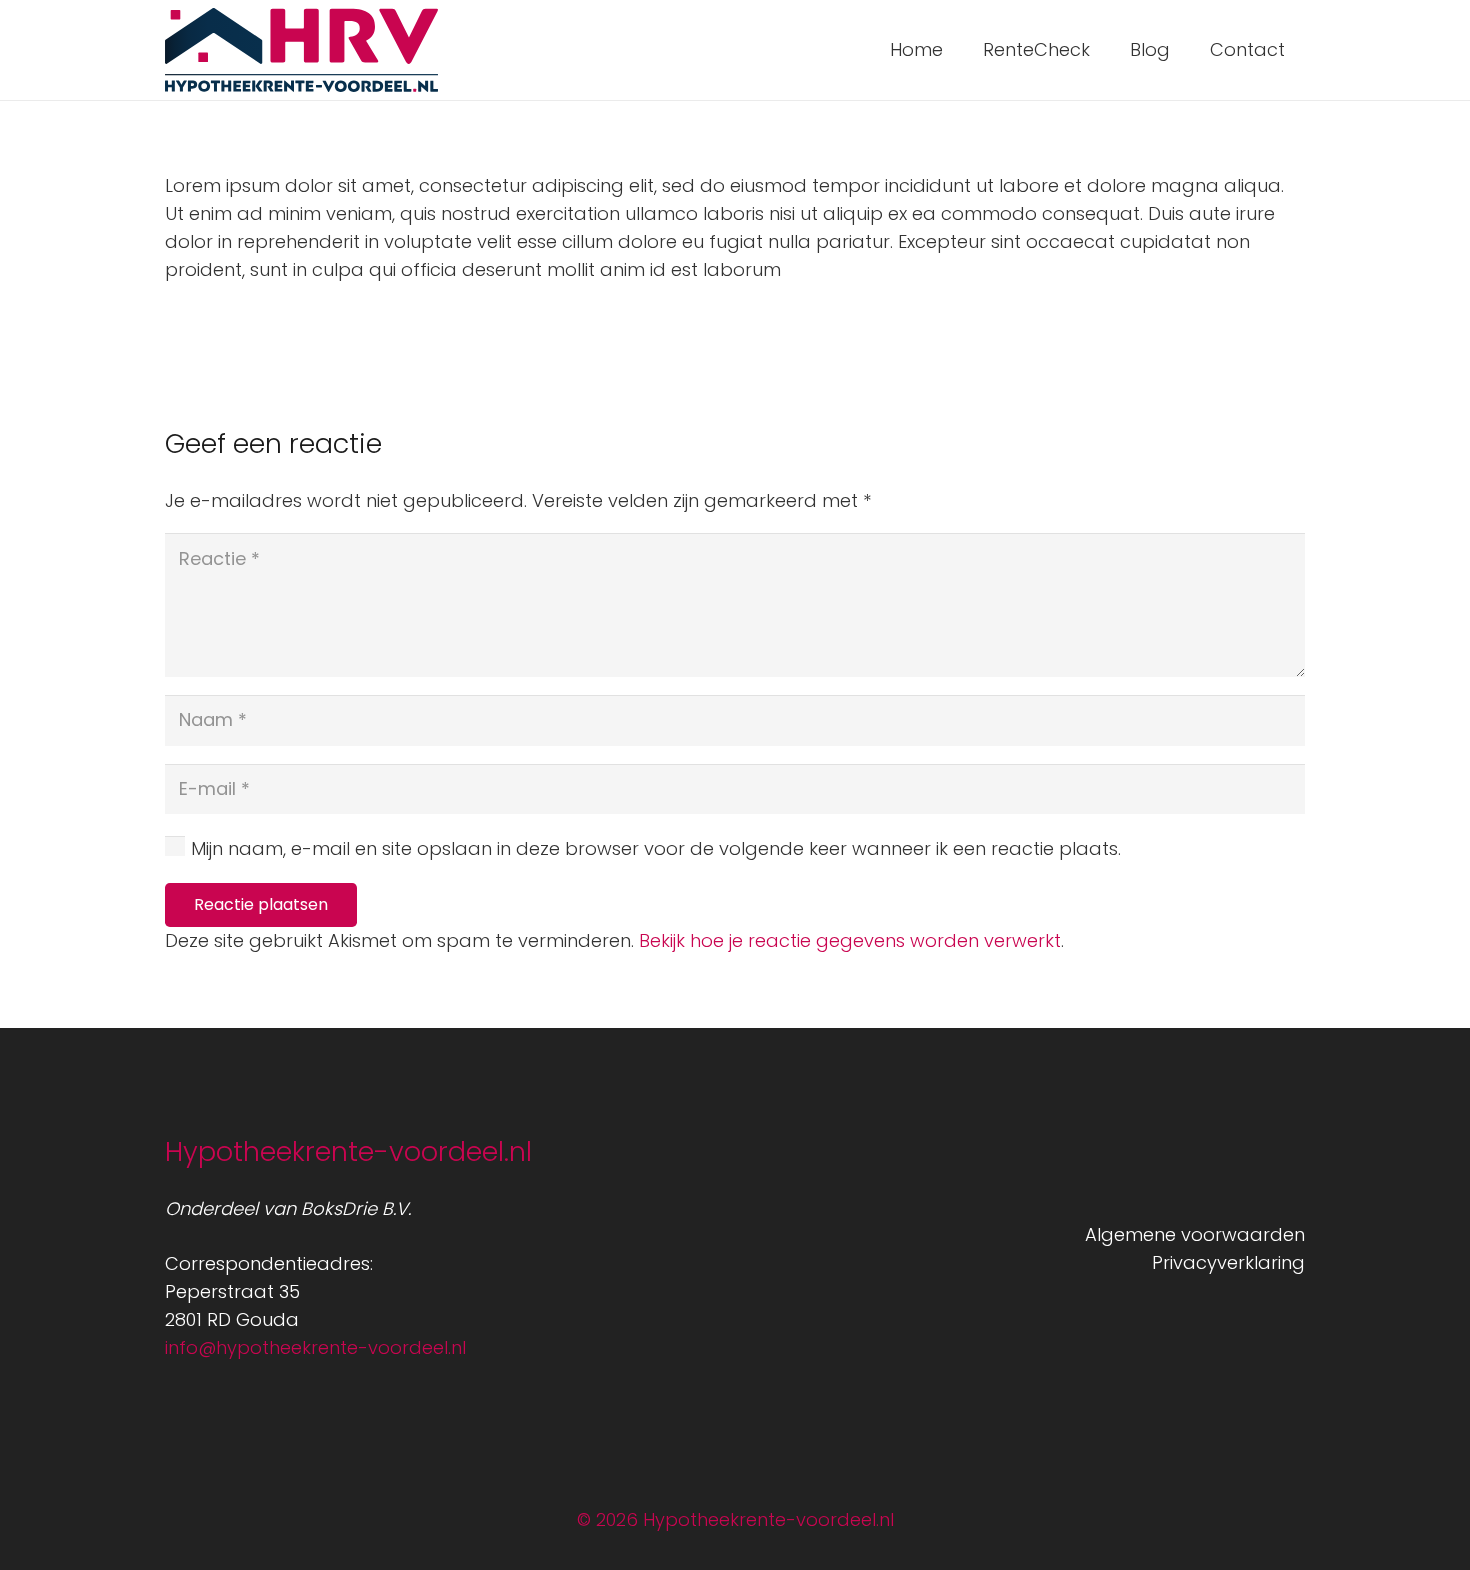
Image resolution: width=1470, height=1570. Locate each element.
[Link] (301, 50)
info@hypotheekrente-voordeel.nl (315, 1347)
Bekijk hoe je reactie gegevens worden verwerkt (850, 940)
